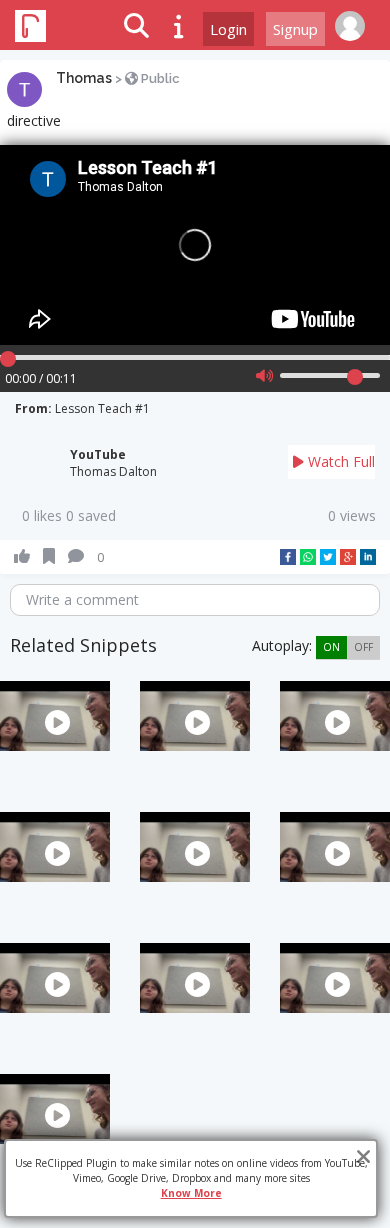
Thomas (84, 78)
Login (228, 29)
